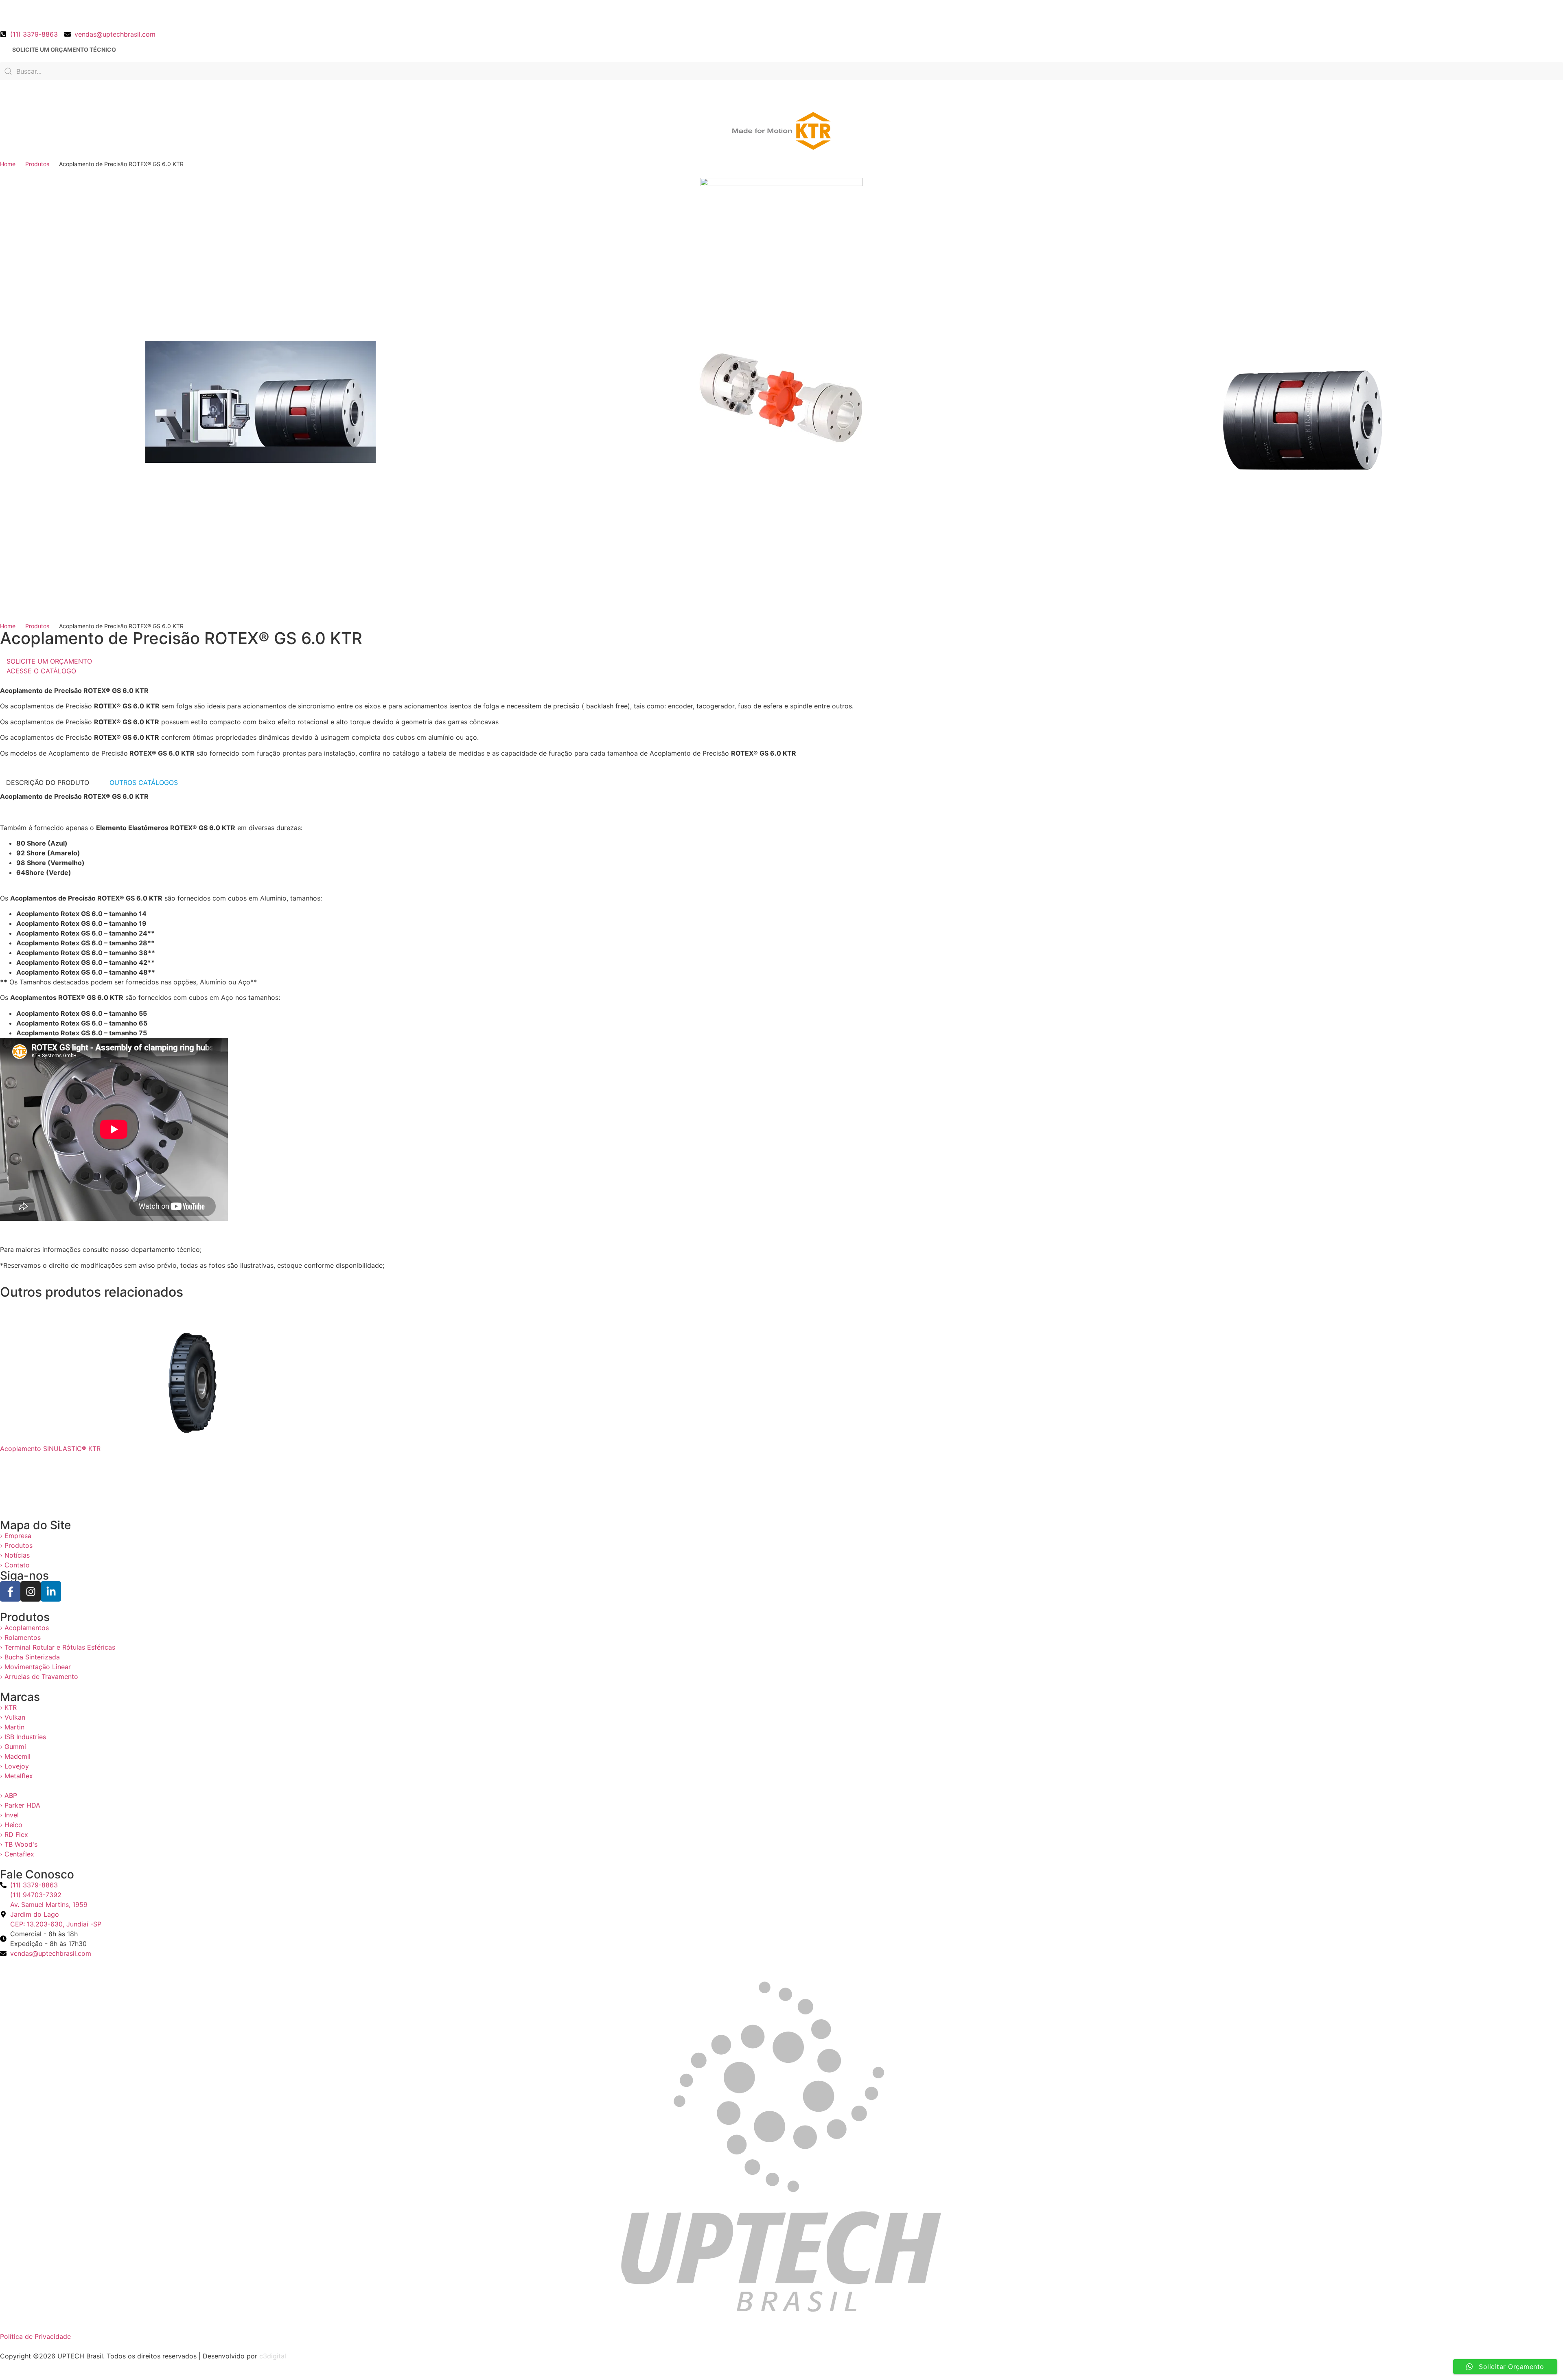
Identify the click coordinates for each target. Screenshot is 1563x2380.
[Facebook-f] (10, 1591)
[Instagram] (31, 1591)
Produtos (37, 164)
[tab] (48, 782)
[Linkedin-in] (51, 1591)
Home (8, 164)
